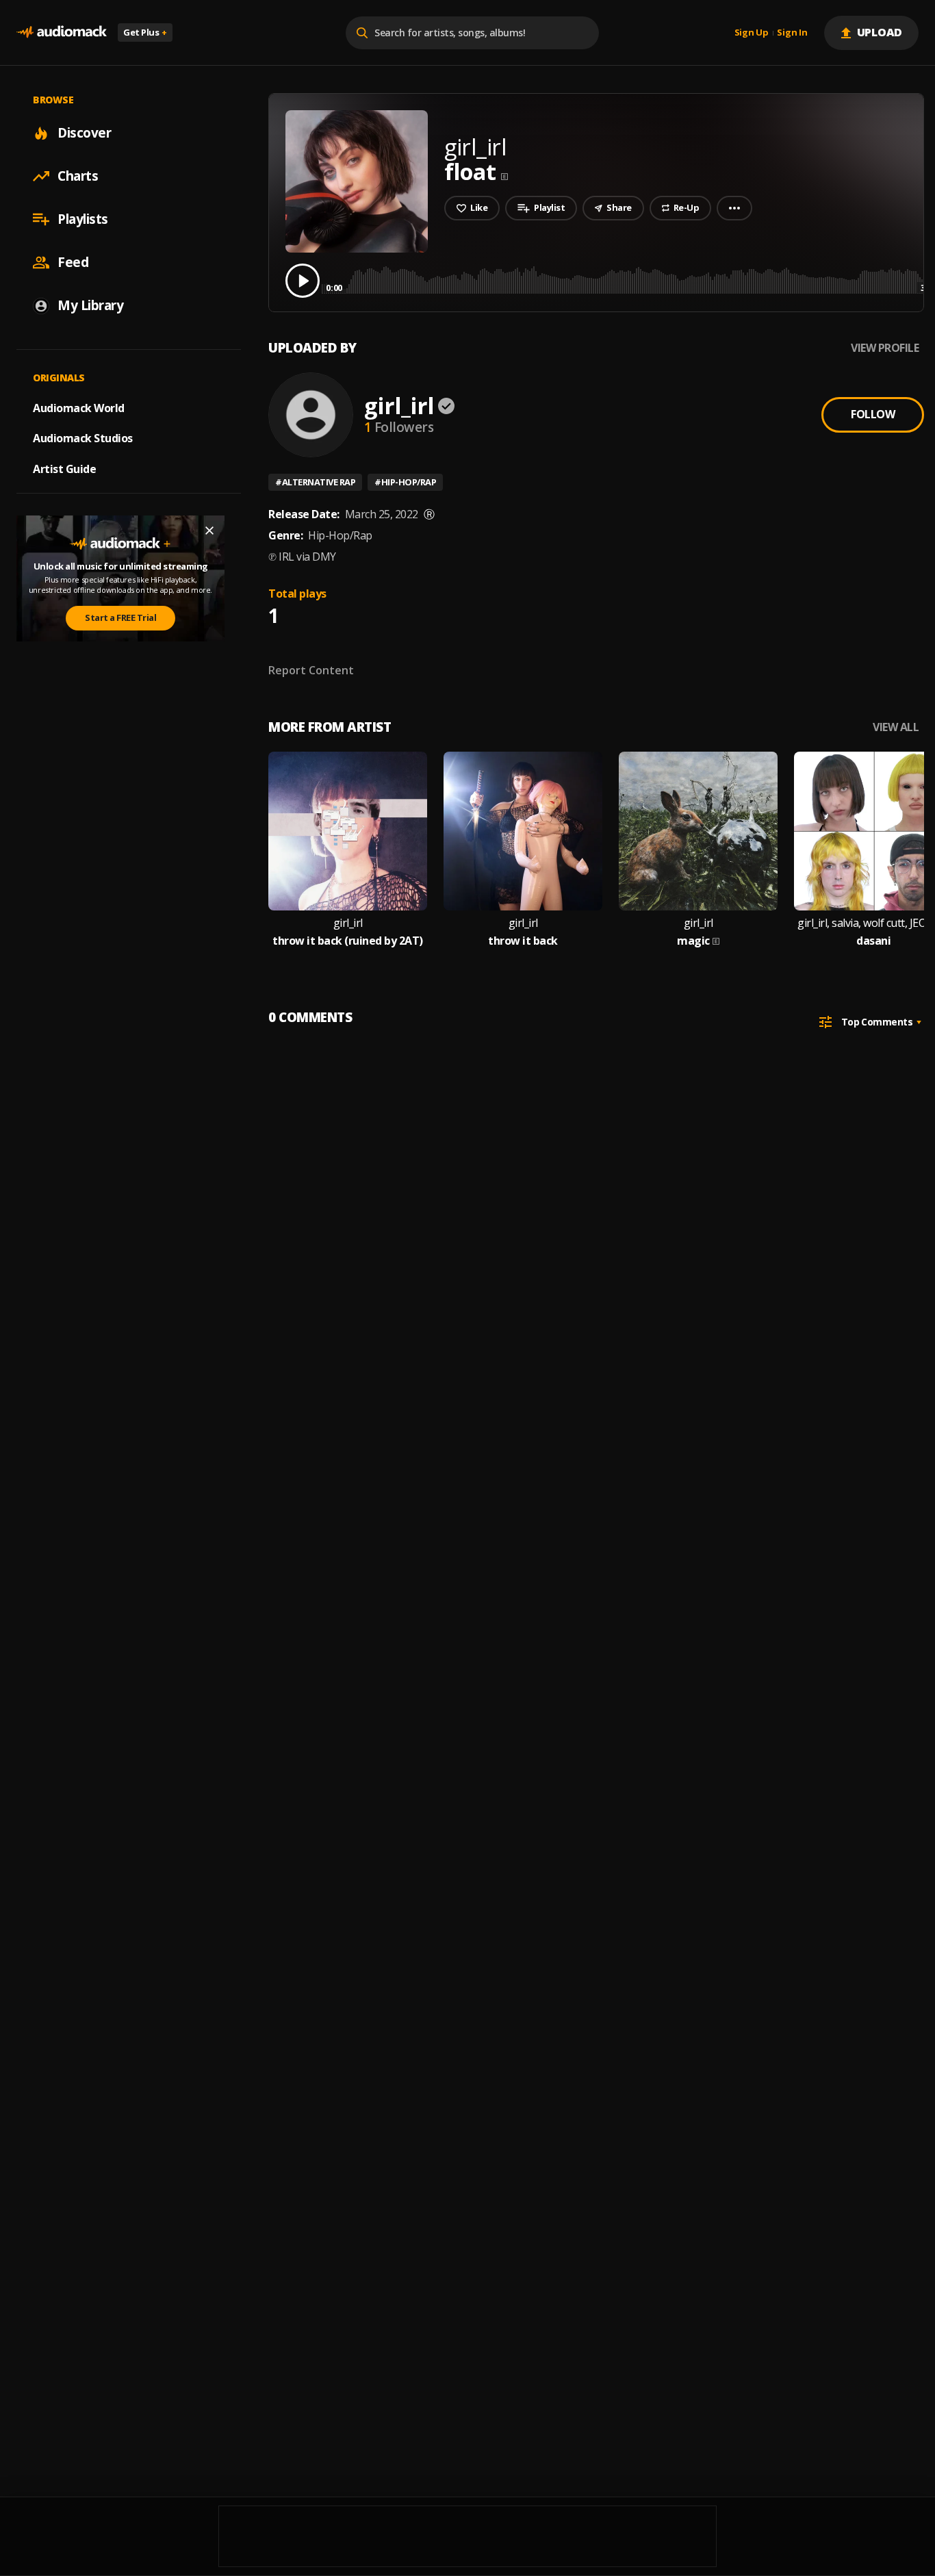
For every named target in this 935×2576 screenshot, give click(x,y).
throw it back (523, 941)
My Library (90, 305)
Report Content (311, 670)
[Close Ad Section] (209, 531)
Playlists (83, 219)
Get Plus (145, 32)
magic (693, 941)
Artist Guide (64, 469)
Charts (78, 176)
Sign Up (752, 33)
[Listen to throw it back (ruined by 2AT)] (348, 831)
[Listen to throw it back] (523, 831)
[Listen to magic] (698, 831)
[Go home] (62, 33)
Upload (880, 32)
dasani (873, 941)
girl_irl (399, 406)
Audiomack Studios (83, 438)
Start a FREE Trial (120, 617)
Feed (73, 262)
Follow (873, 414)
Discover (84, 133)
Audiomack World (79, 407)
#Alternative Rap (315, 482)
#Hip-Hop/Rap (405, 482)
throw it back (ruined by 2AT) (348, 941)
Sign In (792, 33)
